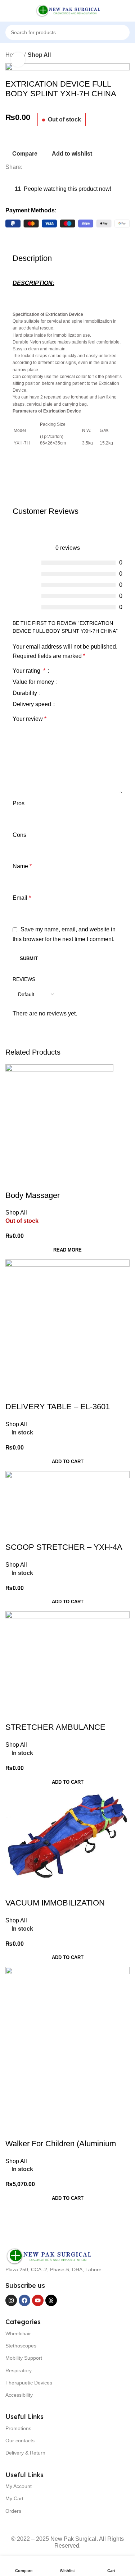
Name (22, 866)
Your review (30, 719)
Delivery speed (33, 704)
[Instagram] (11, 2300)
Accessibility (19, 2395)
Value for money (34, 682)
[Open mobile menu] (8, 11)
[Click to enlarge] (18, 60)
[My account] (127, 11)
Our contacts (20, 2441)
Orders (13, 2511)
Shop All (39, 55)
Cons (19, 835)
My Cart (14, 2498)
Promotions (18, 2428)
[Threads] (51, 2300)
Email (22, 898)
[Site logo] (68, 10)
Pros (19, 803)
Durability (26, 693)
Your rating (29, 671)
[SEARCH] (132, 28)
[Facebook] (24, 2300)
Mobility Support (24, 2358)
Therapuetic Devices (29, 2383)
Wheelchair (18, 2333)
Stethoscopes (21, 2346)
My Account (19, 2486)
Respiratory (19, 2370)
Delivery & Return (25, 2453)
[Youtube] (38, 2300)
